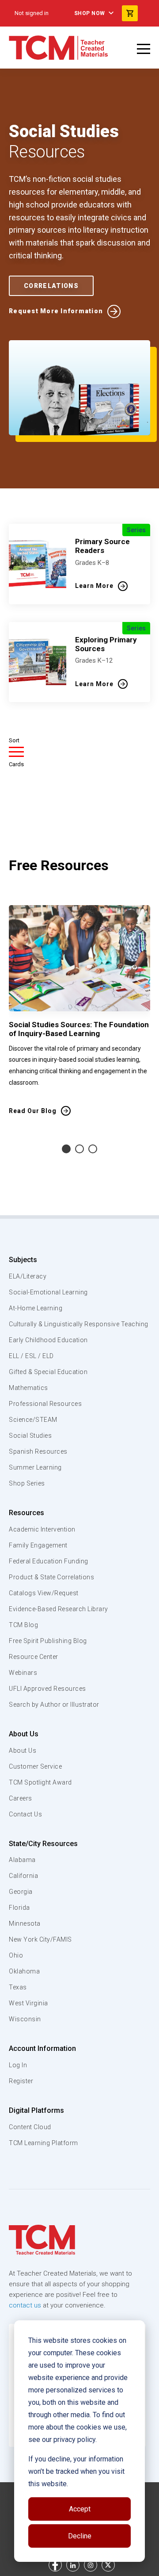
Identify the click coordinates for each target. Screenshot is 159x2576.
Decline (80, 2536)
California (23, 1876)
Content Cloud (30, 2127)
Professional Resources (45, 1404)
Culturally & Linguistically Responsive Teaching (79, 1324)
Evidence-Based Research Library (59, 1609)
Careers (21, 1798)
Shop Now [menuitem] (90, 13)
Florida (19, 1908)
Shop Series (27, 1483)
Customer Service (35, 1766)
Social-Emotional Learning (48, 1292)
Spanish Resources (38, 1451)
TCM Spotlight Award (40, 1782)
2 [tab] (79, 1149)
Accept (80, 2509)
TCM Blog (23, 1625)
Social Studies (30, 1436)
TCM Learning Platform (44, 2143)
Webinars (23, 1673)
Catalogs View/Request (44, 1593)
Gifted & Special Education (48, 1372)
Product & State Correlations (51, 1577)
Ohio (16, 1955)
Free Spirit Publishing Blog (48, 1641)
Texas (18, 1987)
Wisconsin (25, 2019)
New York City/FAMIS (40, 1939)
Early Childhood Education (48, 1340)
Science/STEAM (33, 1420)
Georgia (21, 1892)
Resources (26, 1513)
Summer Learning (35, 1467)
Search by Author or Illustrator (54, 1705)
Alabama (22, 1860)
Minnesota (25, 1923)
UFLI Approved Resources (47, 1689)
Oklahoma (24, 1971)
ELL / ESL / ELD (31, 1356)
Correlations (51, 286)
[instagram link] (91, 2565)
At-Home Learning (36, 1308)
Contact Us (25, 1814)
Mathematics (28, 1388)
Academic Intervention (42, 1529)
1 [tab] (66, 1149)
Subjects (23, 1260)
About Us (24, 1734)
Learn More (94, 586)
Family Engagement (38, 1545)
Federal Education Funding (49, 1561)
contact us (25, 2305)
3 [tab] (93, 1149)
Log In (18, 2065)
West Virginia (28, 2003)
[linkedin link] (73, 2565)
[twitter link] (108, 2565)
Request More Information (56, 311)
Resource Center (34, 1657)
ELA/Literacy (28, 1276)
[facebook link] (55, 2565)
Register (21, 2081)
